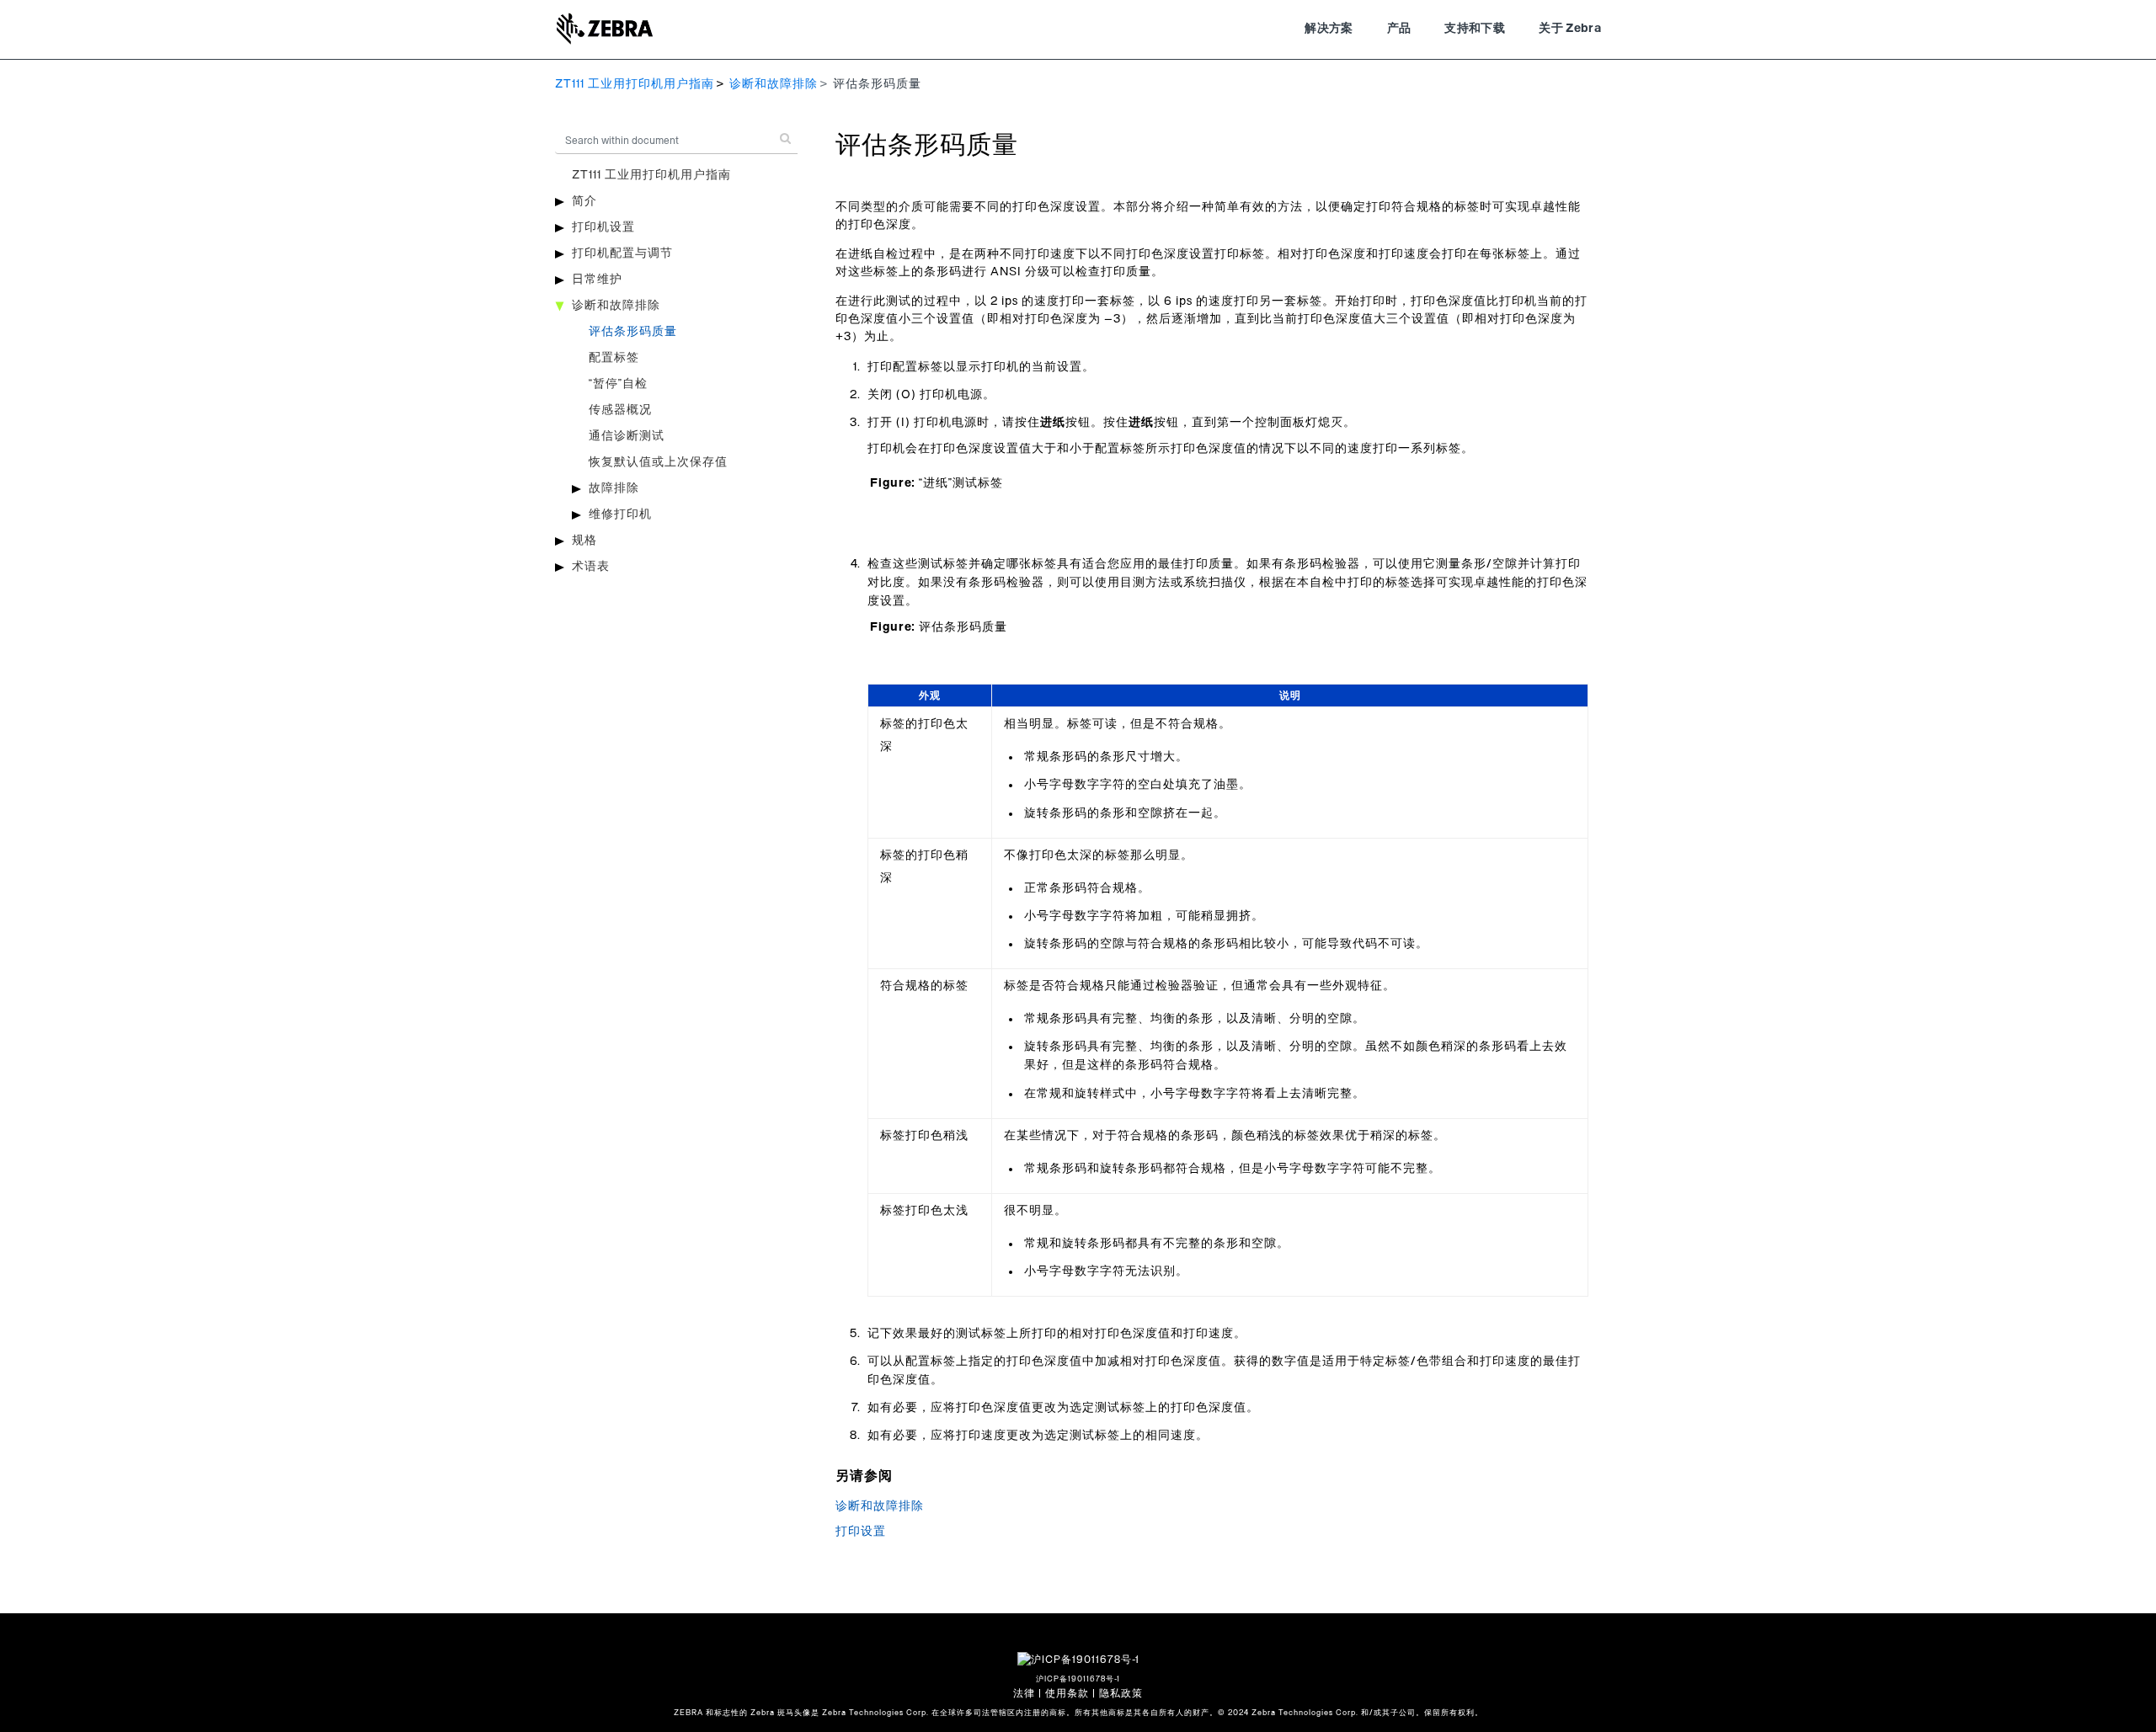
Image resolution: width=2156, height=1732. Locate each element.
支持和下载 (1475, 29)
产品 (1399, 29)
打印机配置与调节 (622, 253)
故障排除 (614, 488)
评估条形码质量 (633, 332)
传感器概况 (620, 410)
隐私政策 (1121, 1693)
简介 (584, 201)
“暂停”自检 (618, 384)
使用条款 (1067, 1693)
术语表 (591, 567)
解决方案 (1329, 29)
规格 (584, 541)
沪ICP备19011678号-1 (1078, 1679)
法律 (1024, 1693)
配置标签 (614, 358)
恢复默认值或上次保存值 (658, 462)
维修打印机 (620, 514)
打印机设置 (603, 227)
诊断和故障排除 (774, 84)
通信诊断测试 (627, 436)
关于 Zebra (1570, 29)
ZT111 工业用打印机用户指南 (635, 84)
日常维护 (597, 280)
